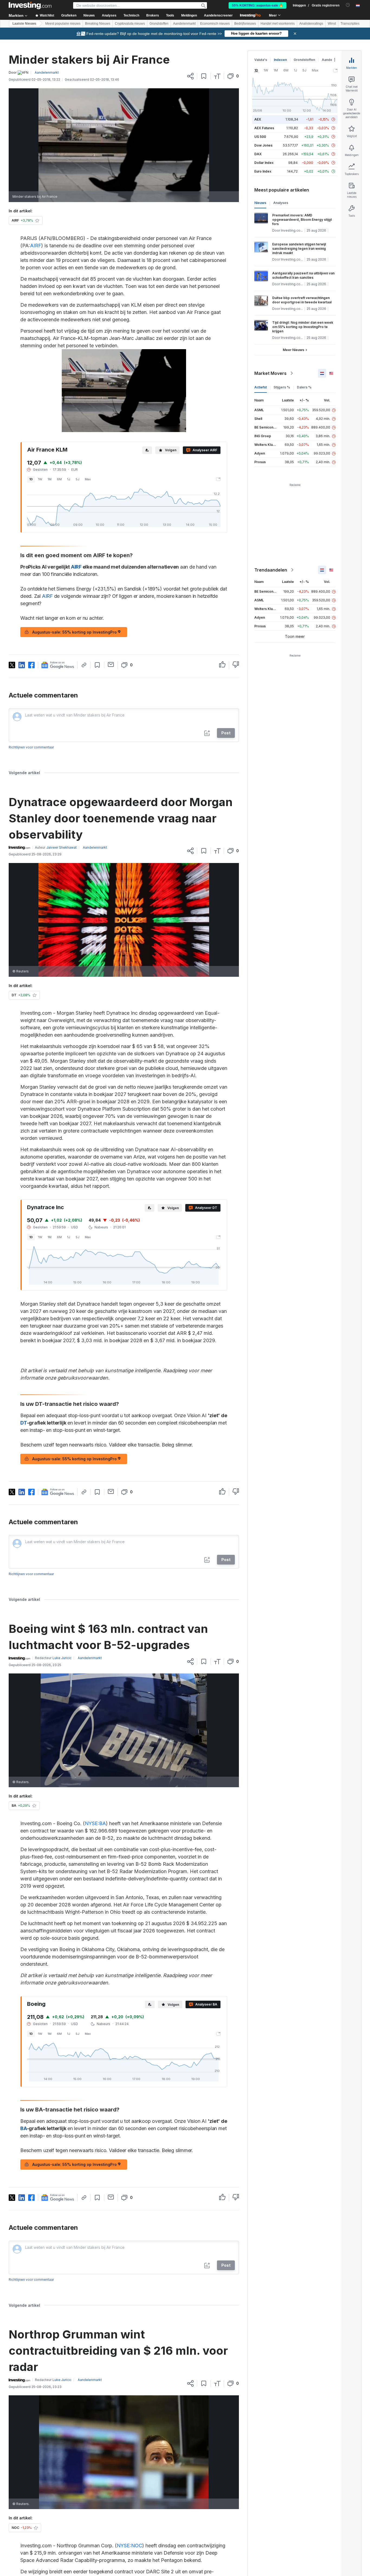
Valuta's (261, 60)
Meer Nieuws (293, 350)
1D (31, 479)
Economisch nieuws (215, 24)
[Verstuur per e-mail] (111, 664)
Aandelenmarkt (184, 24)
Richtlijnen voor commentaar (31, 747)
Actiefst (261, 387)
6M (59, 479)
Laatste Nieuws (24, 24)
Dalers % (304, 387)
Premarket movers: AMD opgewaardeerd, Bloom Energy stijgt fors (302, 220)
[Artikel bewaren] (204, 76)
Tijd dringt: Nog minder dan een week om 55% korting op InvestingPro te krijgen (303, 327)
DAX (258, 154)
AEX (258, 119)
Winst (332, 24)
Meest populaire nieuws (63, 24)
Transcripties (350, 24)
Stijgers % (282, 387)
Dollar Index (264, 163)
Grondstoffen (159, 24)
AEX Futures (264, 128)
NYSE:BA (95, 1823)
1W (40, 479)
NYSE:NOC (129, 2546)
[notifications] (348, 5)
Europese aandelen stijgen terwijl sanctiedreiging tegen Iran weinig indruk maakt (299, 249)
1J (69, 479)
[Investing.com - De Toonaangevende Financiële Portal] (30, 5)
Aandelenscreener (218, 15)
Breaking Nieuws (98, 24)
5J (77, 479)
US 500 (260, 137)
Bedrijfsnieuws (245, 24)
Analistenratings (311, 24)
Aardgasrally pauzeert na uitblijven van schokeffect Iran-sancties (303, 275)
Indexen (280, 60)
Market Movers (270, 373)
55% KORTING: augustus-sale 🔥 (257, 5)
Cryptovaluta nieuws (130, 24)
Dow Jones (263, 145)
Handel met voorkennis (278, 24)
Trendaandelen (271, 570)
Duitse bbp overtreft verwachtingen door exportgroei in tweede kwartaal (302, 300)
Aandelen (330, 60)
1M (50, 479)
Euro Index (263, 171)
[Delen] (190, 76)
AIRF (36, 246)
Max (88, 479)
